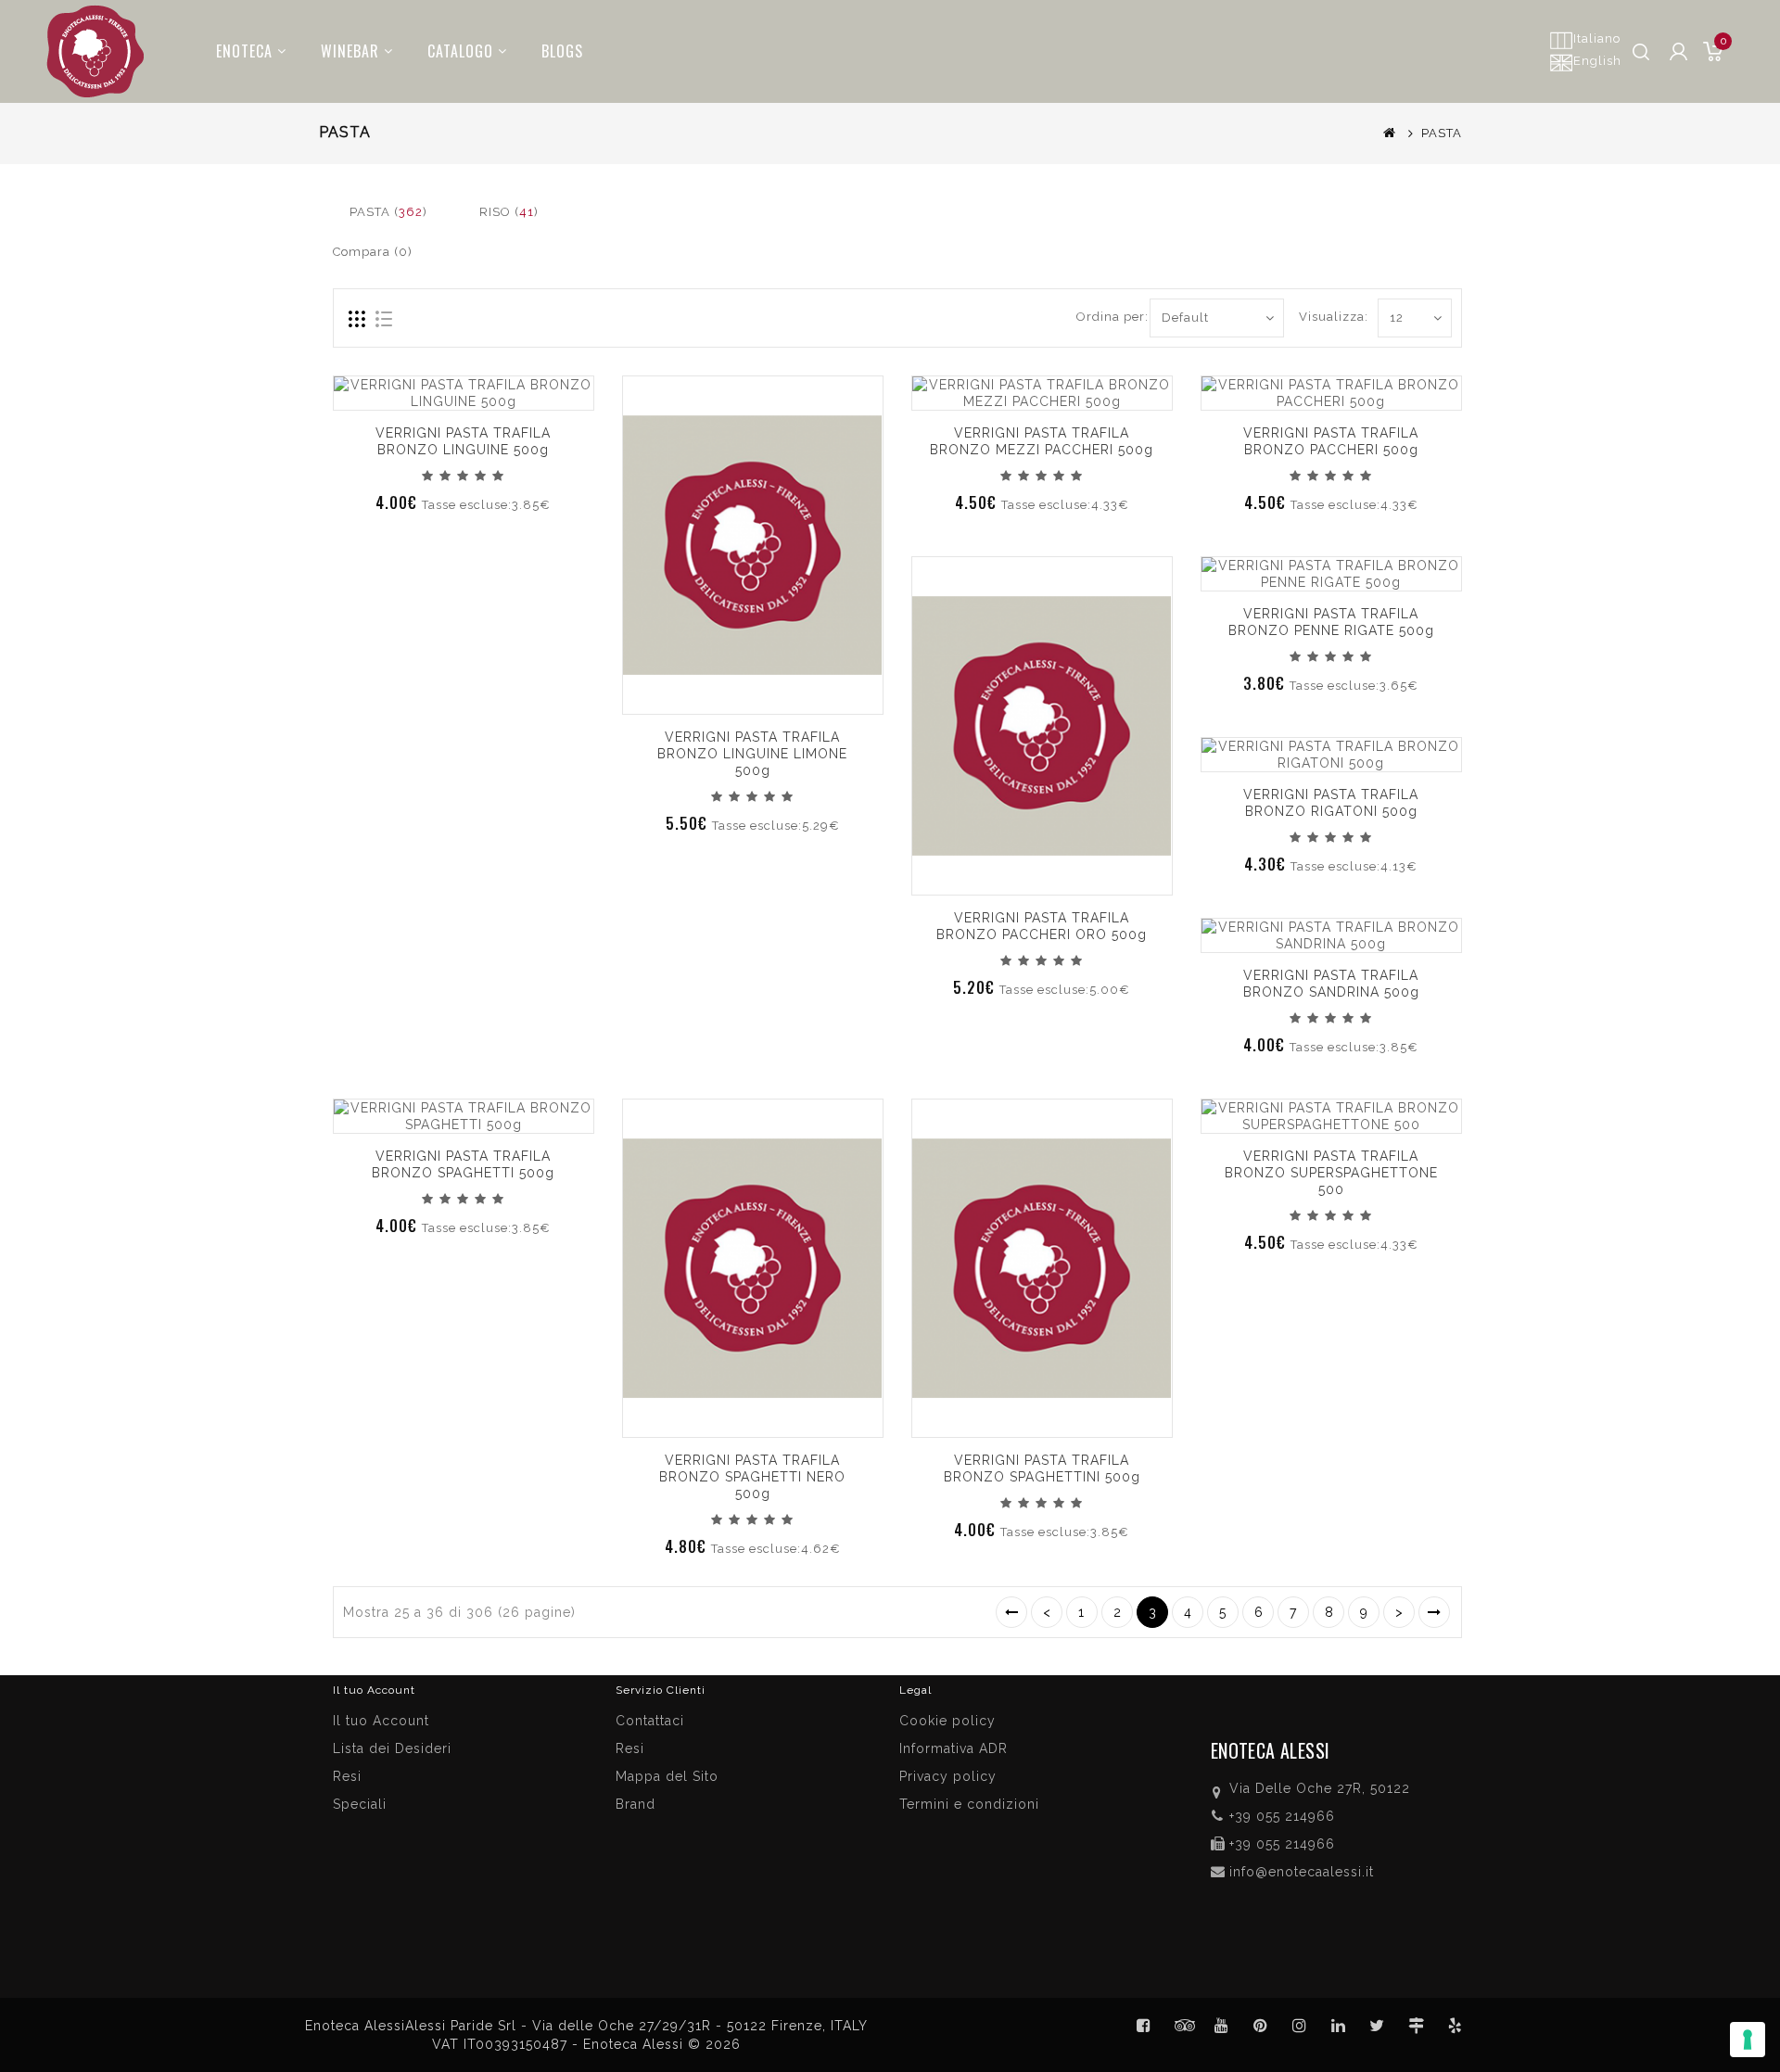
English (1597, 61)
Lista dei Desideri (392, 1748)
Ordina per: (1106, 317)
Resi (630, 1748)
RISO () (509, 212)
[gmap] (1417, 2026)
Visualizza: (1320, 317)
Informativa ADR (954, 1748)
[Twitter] (1183, 2026)
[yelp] (1456, 2026)
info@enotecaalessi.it (1302, 1872)
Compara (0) (373, 252)
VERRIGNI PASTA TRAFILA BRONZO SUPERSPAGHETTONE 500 (1331, 1173)
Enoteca (244, 51)
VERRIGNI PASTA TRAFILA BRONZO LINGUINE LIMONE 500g (752, 754)
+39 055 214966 (1282, 1816)
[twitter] (1378, 2026)
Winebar (350, 51)
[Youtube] (1222, 2026)
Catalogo (460, 51)
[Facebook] (1144, 2026)
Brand (636, 1804)
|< (1011, 1612)
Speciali (360, 1804)
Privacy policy (948, 1776)
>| (1434, 1612)
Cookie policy (947, 1721)
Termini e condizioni (969, 1804)
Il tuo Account (381, 1721)
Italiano (1597, 38)
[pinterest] (1261, 2026)
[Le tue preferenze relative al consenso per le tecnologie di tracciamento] (1748, 2040)
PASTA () (388, 212)
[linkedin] (1339, 2026)
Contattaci (650, 1721)
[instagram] (1300, 2026)
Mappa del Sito (667, 1776)
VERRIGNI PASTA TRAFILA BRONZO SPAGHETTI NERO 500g (752, 1477)
